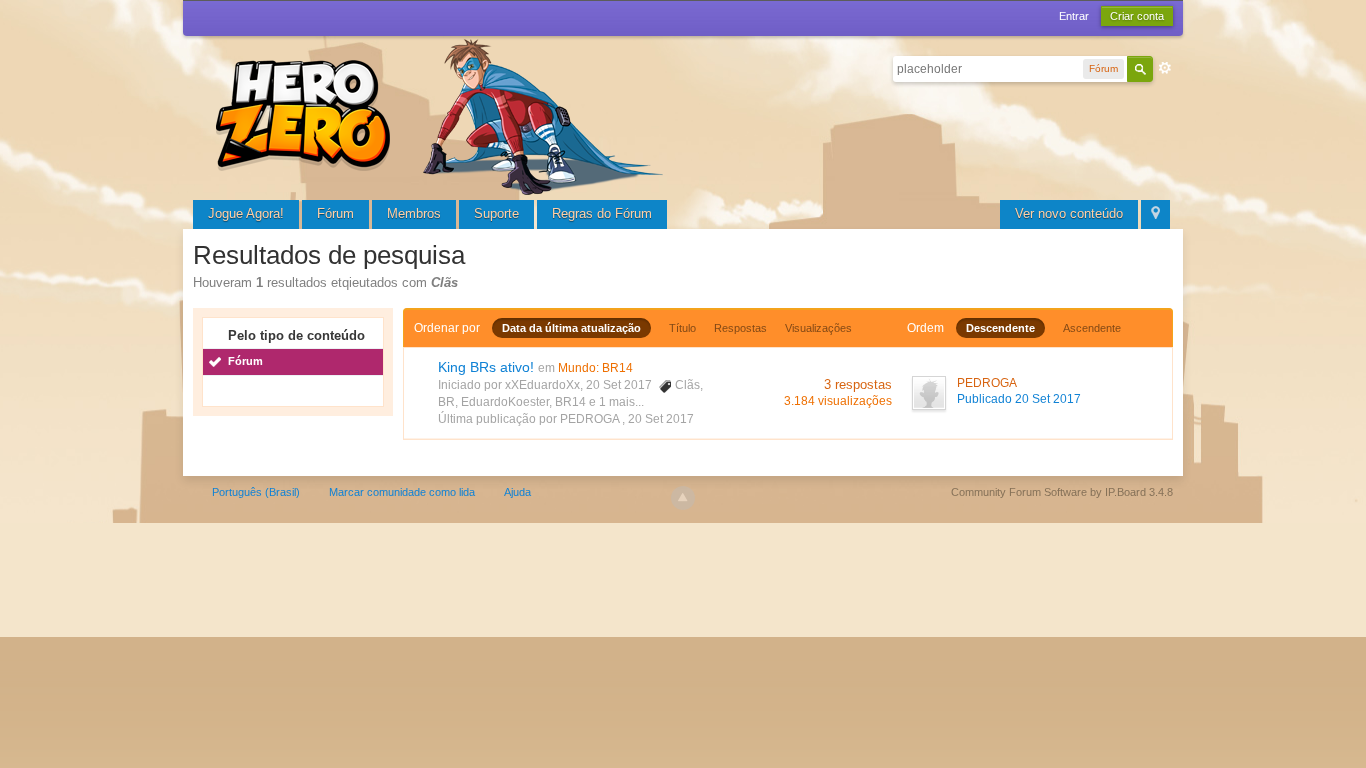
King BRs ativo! (486, 367)
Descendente (1000, 328)
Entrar (1074, 16)
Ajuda (517, 492)
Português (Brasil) (256, 492)
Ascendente (1092, 328)
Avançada (1165, 68)
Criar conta (1137, 16)
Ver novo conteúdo (1069, 213)
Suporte (496, 213)
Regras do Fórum (602, 213)
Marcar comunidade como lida (402, 492)
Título (682, 328)
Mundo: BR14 (595, 368)
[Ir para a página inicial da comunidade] (443, 114)
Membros (414, 213)
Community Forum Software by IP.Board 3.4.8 (1062, 492)
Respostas (740, 328)
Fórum (335, 213)
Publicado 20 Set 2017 (1019, 399)
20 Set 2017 (661, 419)
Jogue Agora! (246, 213)
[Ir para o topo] (683, 498)
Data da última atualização (571, 328)
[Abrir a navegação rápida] (1155, 214)
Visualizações (818, 328)
